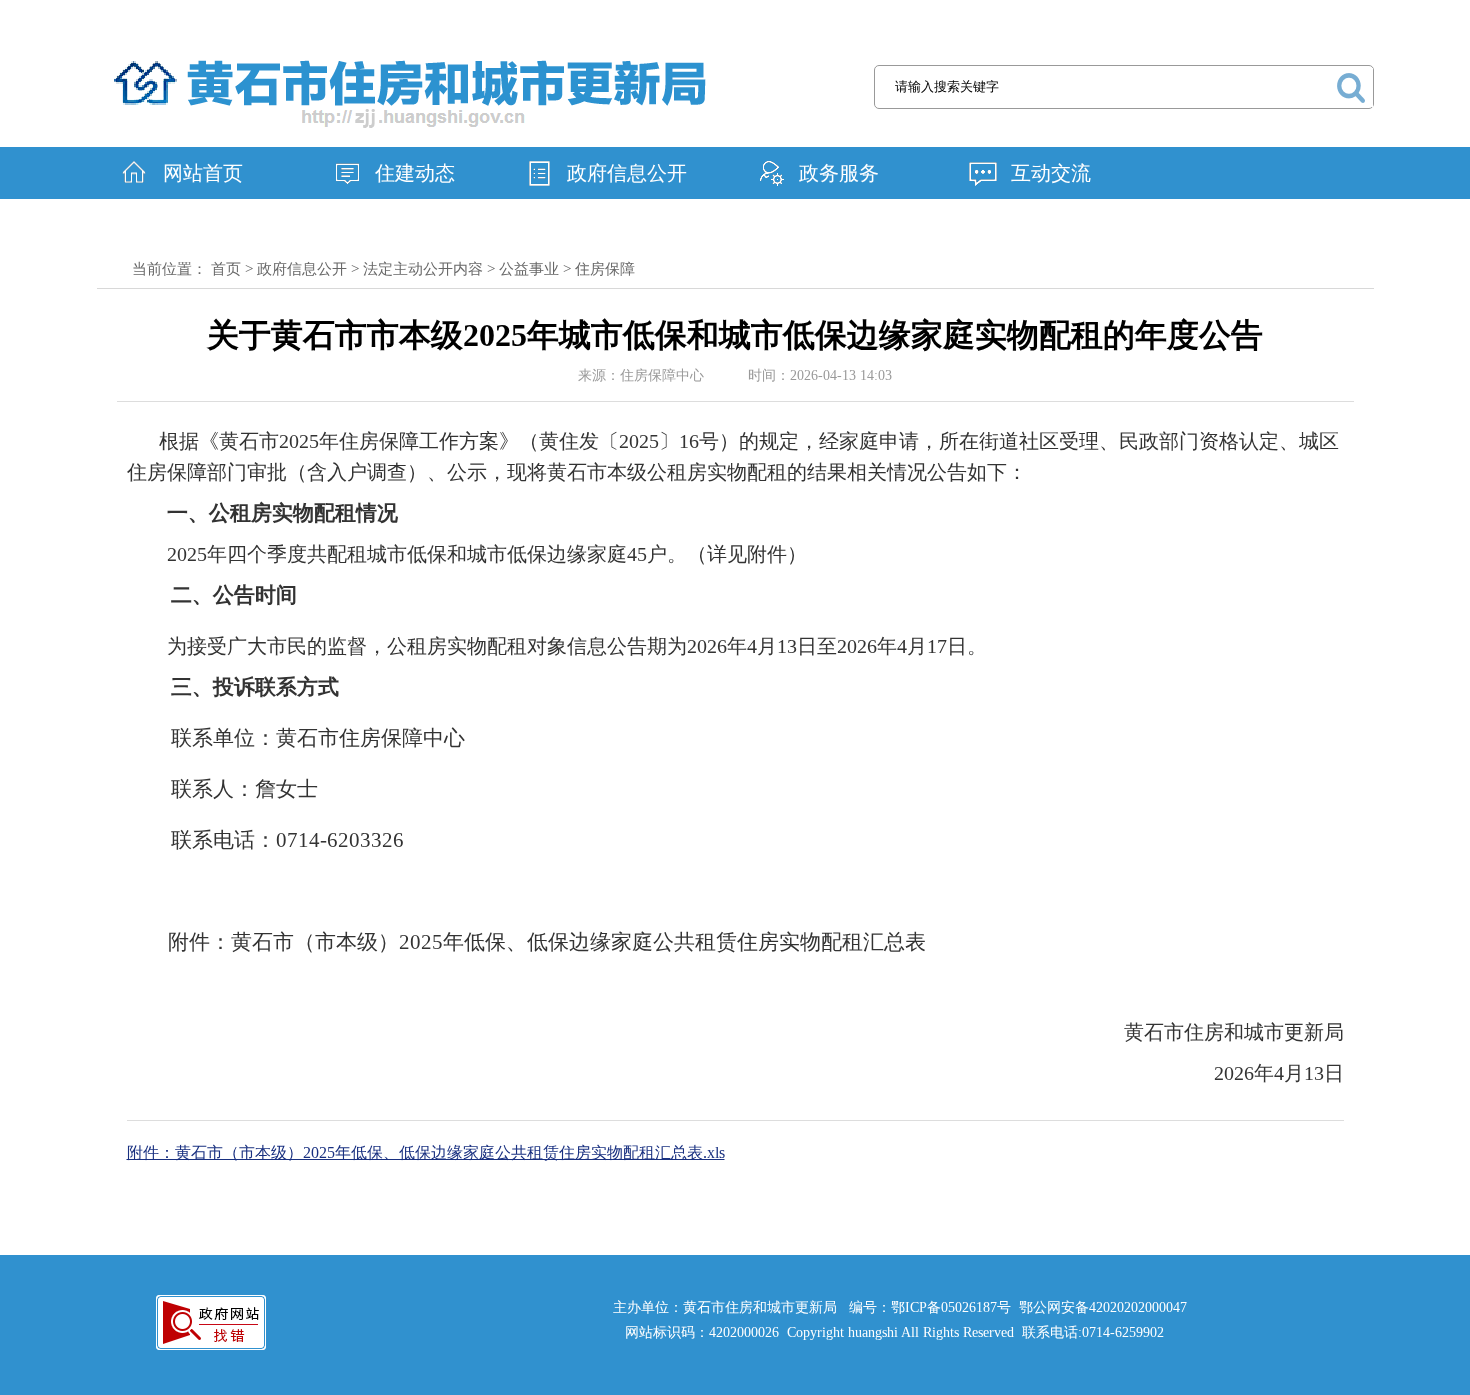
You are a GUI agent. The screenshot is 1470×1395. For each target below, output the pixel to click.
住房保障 (605, 269)
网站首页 (203, 173)
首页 (226, 269)
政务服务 (839, 173)
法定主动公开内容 (423, 269)
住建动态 (415, 173)
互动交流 (1051, 173)
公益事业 (529, 269)
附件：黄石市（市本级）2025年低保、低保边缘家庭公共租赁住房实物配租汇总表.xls (426, 1152)
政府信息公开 (627, 173)
